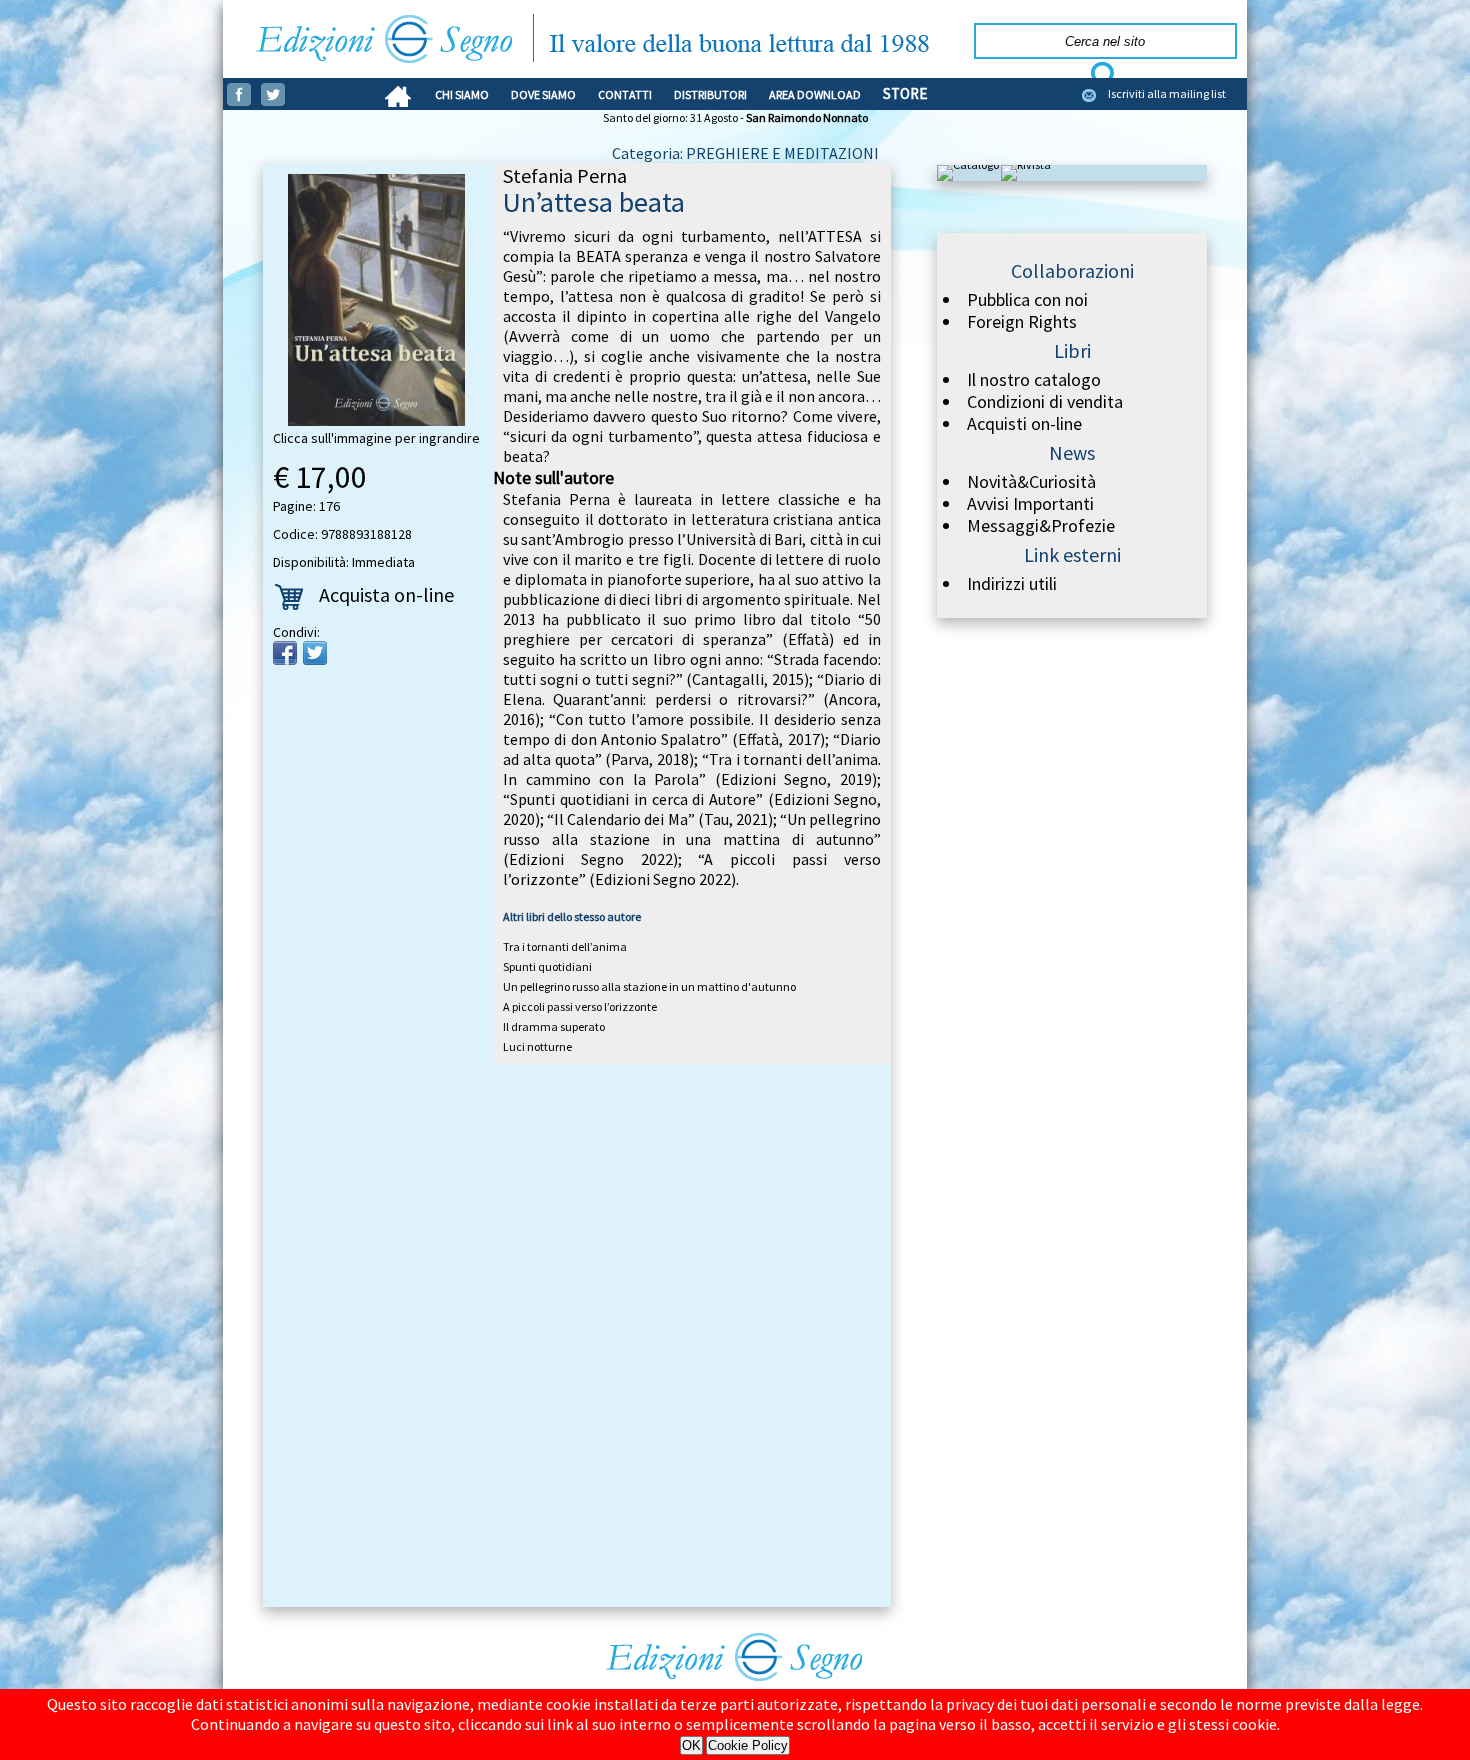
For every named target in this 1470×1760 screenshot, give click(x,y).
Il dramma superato (554, 1026)
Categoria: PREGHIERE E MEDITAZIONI (745, 153)
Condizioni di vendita (1045, 402)
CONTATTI (625, 94)
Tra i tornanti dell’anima (565, 946)
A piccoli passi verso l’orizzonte (580, 1006)
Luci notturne (537, 1046)
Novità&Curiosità (1031, 482)
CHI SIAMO (462, 94)
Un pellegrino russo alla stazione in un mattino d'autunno (649, 986)
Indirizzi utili (1012, 584)
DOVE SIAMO (543, 94)
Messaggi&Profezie (1041, 526)
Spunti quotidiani (547, 966)
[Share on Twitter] (315, 653)
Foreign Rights (1022, 322)
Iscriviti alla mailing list (1167, 93)
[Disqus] (577, 1339)
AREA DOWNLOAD (815, 94)
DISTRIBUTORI (710, 94)
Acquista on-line (386, 594)
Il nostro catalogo (1034, 380)
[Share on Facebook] (285, 653)
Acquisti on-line (1024, 424)
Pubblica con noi (1027, 300)
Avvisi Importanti (1030, 504)
